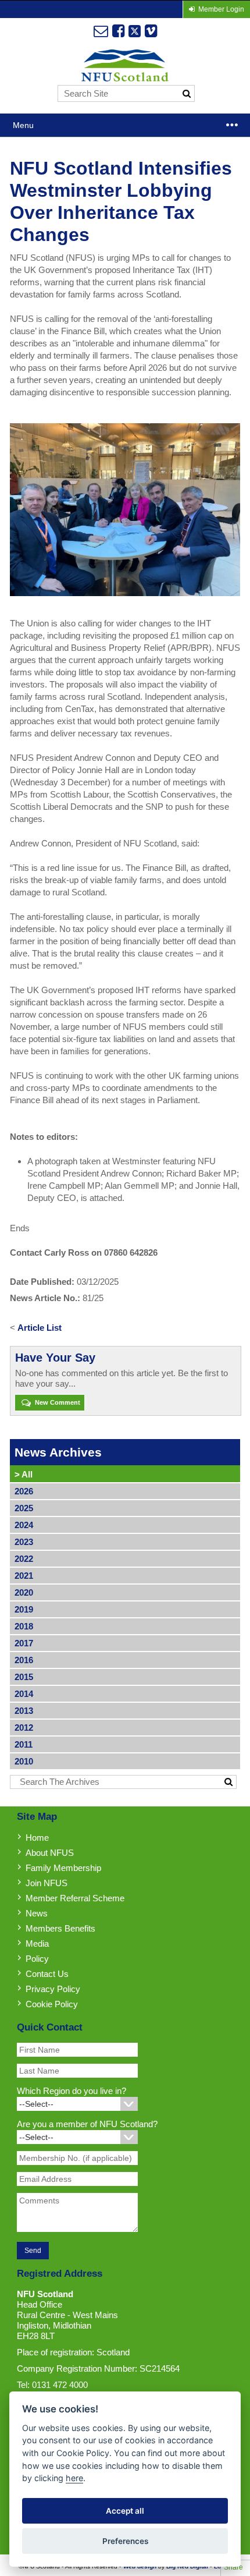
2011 (24, 1744)
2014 (24, 1694)
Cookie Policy (52, 2004)
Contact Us (47, 1974)
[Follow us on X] (135, 31)
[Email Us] (101, 31)
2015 (24, 1677)
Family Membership (63, 1868)
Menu (23, 125)
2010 (24, 1761)
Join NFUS (47, 1883)
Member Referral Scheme (75, 1898)
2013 (24, 1711)
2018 (24, 1626)
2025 (24, 1508)
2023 (24, 1542)
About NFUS (50, 1853)
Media (37, 1943)
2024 (24, 1525)
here (74, 2478)
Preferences (125, 2541)
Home (37, 1838)
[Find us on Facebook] (118, 31)
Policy (37, 1959)
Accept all (125, 2511)
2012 (24, 1728)
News (37, 1913)
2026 (24, 1491)
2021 (24, 1576)
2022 (24, 1559)
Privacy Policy (53, 1989)
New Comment (57, 1402)
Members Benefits (60, 1928)
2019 (24, 1609)
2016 (24, 1660)
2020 (24, 1592)
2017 (24, 1643)
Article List (40, 1328)
